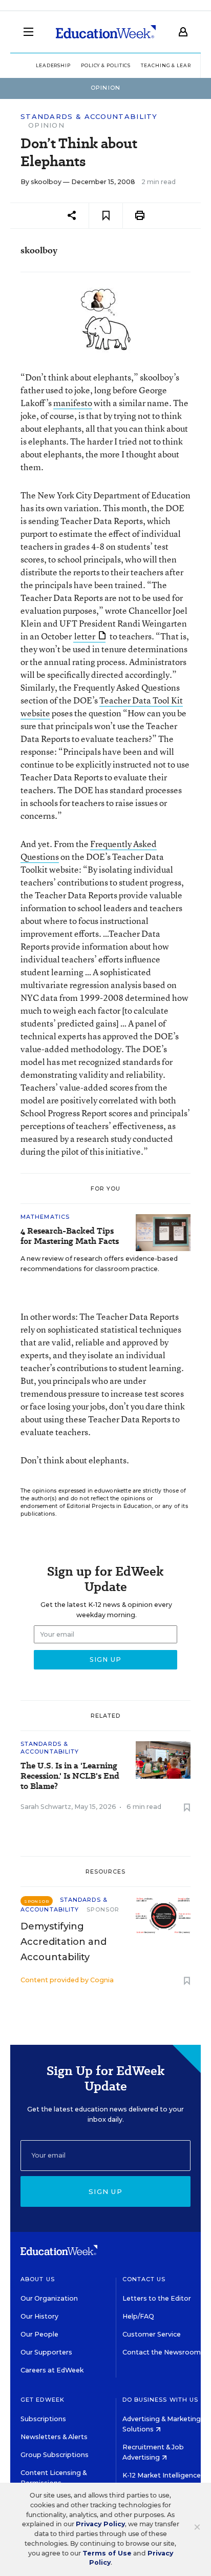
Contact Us (144, 2279)
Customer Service (152, 2334)
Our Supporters (46, 2352)
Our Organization (49, 2298)
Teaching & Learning (173, 65)
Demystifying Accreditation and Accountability (64, 1942)
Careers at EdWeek (52, 2370)
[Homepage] (106, 32)
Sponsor (103, 1909)
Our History (39, 2316)
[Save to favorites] (106, 216)
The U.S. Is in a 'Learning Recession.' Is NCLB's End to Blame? (70, 1776)
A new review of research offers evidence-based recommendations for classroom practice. (99, 1264)
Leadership (53, 65)
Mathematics (45, 1217)
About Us (38, 2279)
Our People (39, 2334)
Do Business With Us (161, 2400)
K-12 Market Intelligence (162, 2475)
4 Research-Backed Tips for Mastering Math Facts (70, 1236)
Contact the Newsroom (162, 2352)
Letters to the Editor (157, 2298)
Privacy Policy (100, 2524)
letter (85, 636)
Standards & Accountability (89, 117)
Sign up (105, 2191)
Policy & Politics (106, 65)
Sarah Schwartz (46, 1807)
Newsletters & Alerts (54, 2437)
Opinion (46, 125)
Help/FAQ (138, 2316)
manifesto (73, 403)
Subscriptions (43, 2419)
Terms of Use (107, 2553)
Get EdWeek (43, 2400)
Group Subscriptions (55, 2455)
